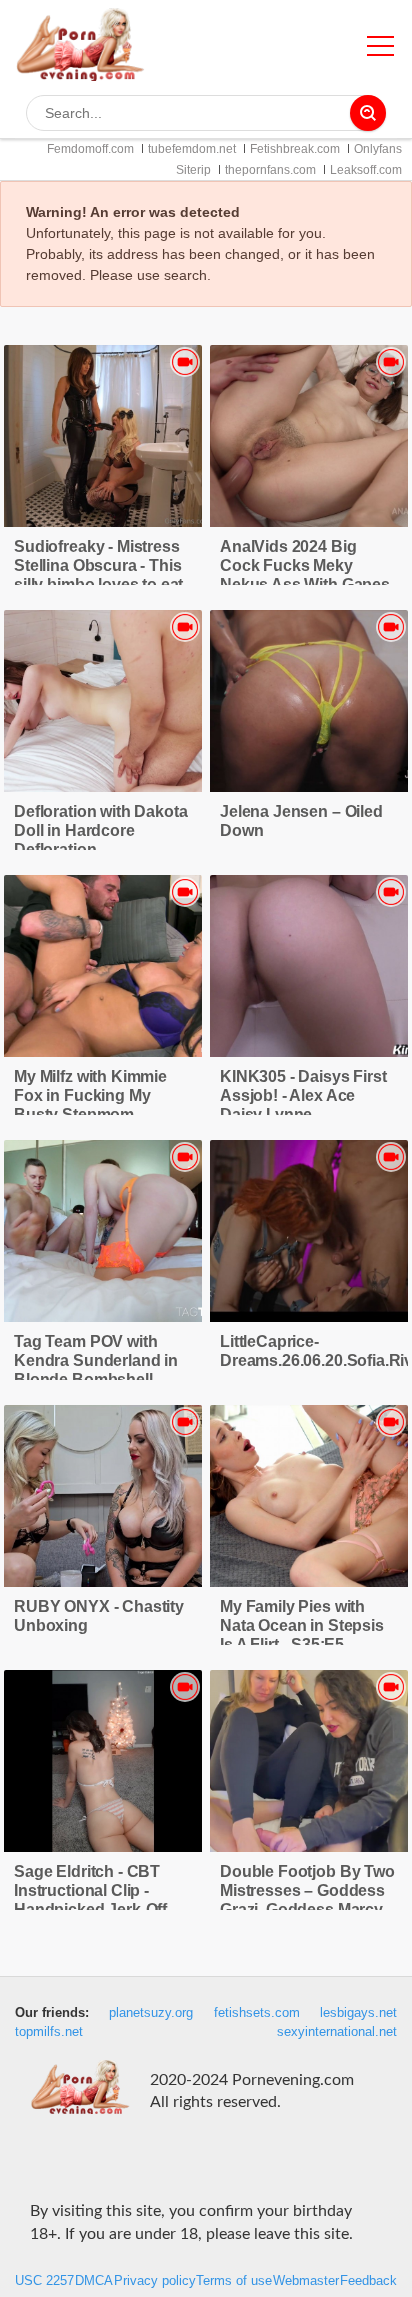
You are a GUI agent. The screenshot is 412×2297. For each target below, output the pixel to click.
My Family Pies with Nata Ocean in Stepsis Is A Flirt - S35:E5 (302, 1625)
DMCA (94, 2281)
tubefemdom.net (192, 149)
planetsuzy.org (151, 2013)
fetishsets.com (257, 2013)
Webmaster (306, 2281)
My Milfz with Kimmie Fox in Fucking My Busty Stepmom (90, 1095)
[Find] (368, 113)
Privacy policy (155, 2281)
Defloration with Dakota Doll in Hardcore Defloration (100, 830)
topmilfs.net (49, 2032)
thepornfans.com (270, 170)
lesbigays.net (358, 2013)
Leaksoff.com (366, 170)
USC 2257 (44, 2281)
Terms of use (234, 2281)
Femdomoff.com (90, 149)
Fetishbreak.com (295, 149)
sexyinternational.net (337, 2032)
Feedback (368, 2281)
